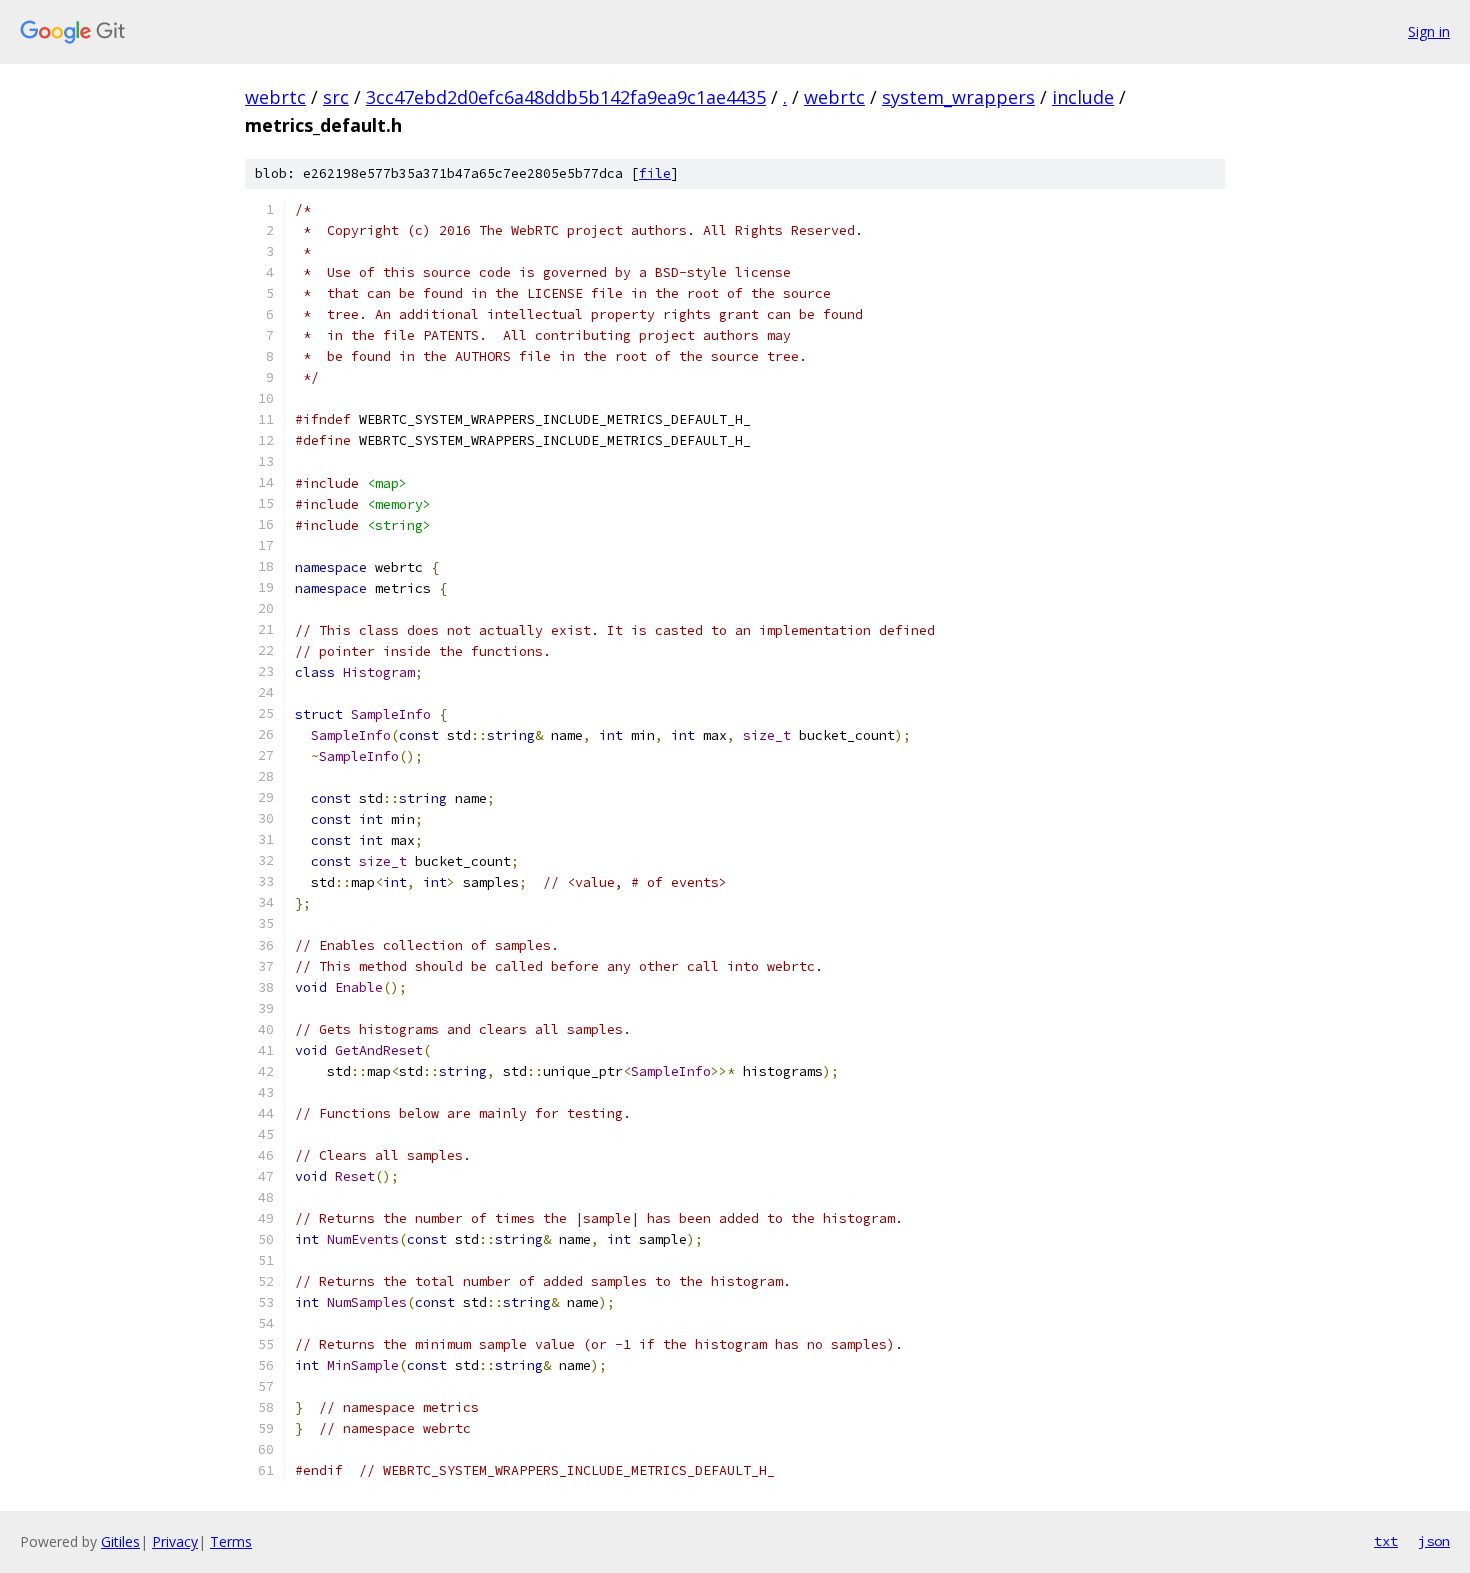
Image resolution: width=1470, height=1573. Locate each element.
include (1083, 97)
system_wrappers (958, 97)
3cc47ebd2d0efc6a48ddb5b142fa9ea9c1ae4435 (566, 97)
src (336, 97)
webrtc (275, 97)
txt (1386, 1541)
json (1434, 1541)
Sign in (1429, 31)
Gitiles (120, 1541)
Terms (231, 1541)
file (655, 173)
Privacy (175, 1541)
